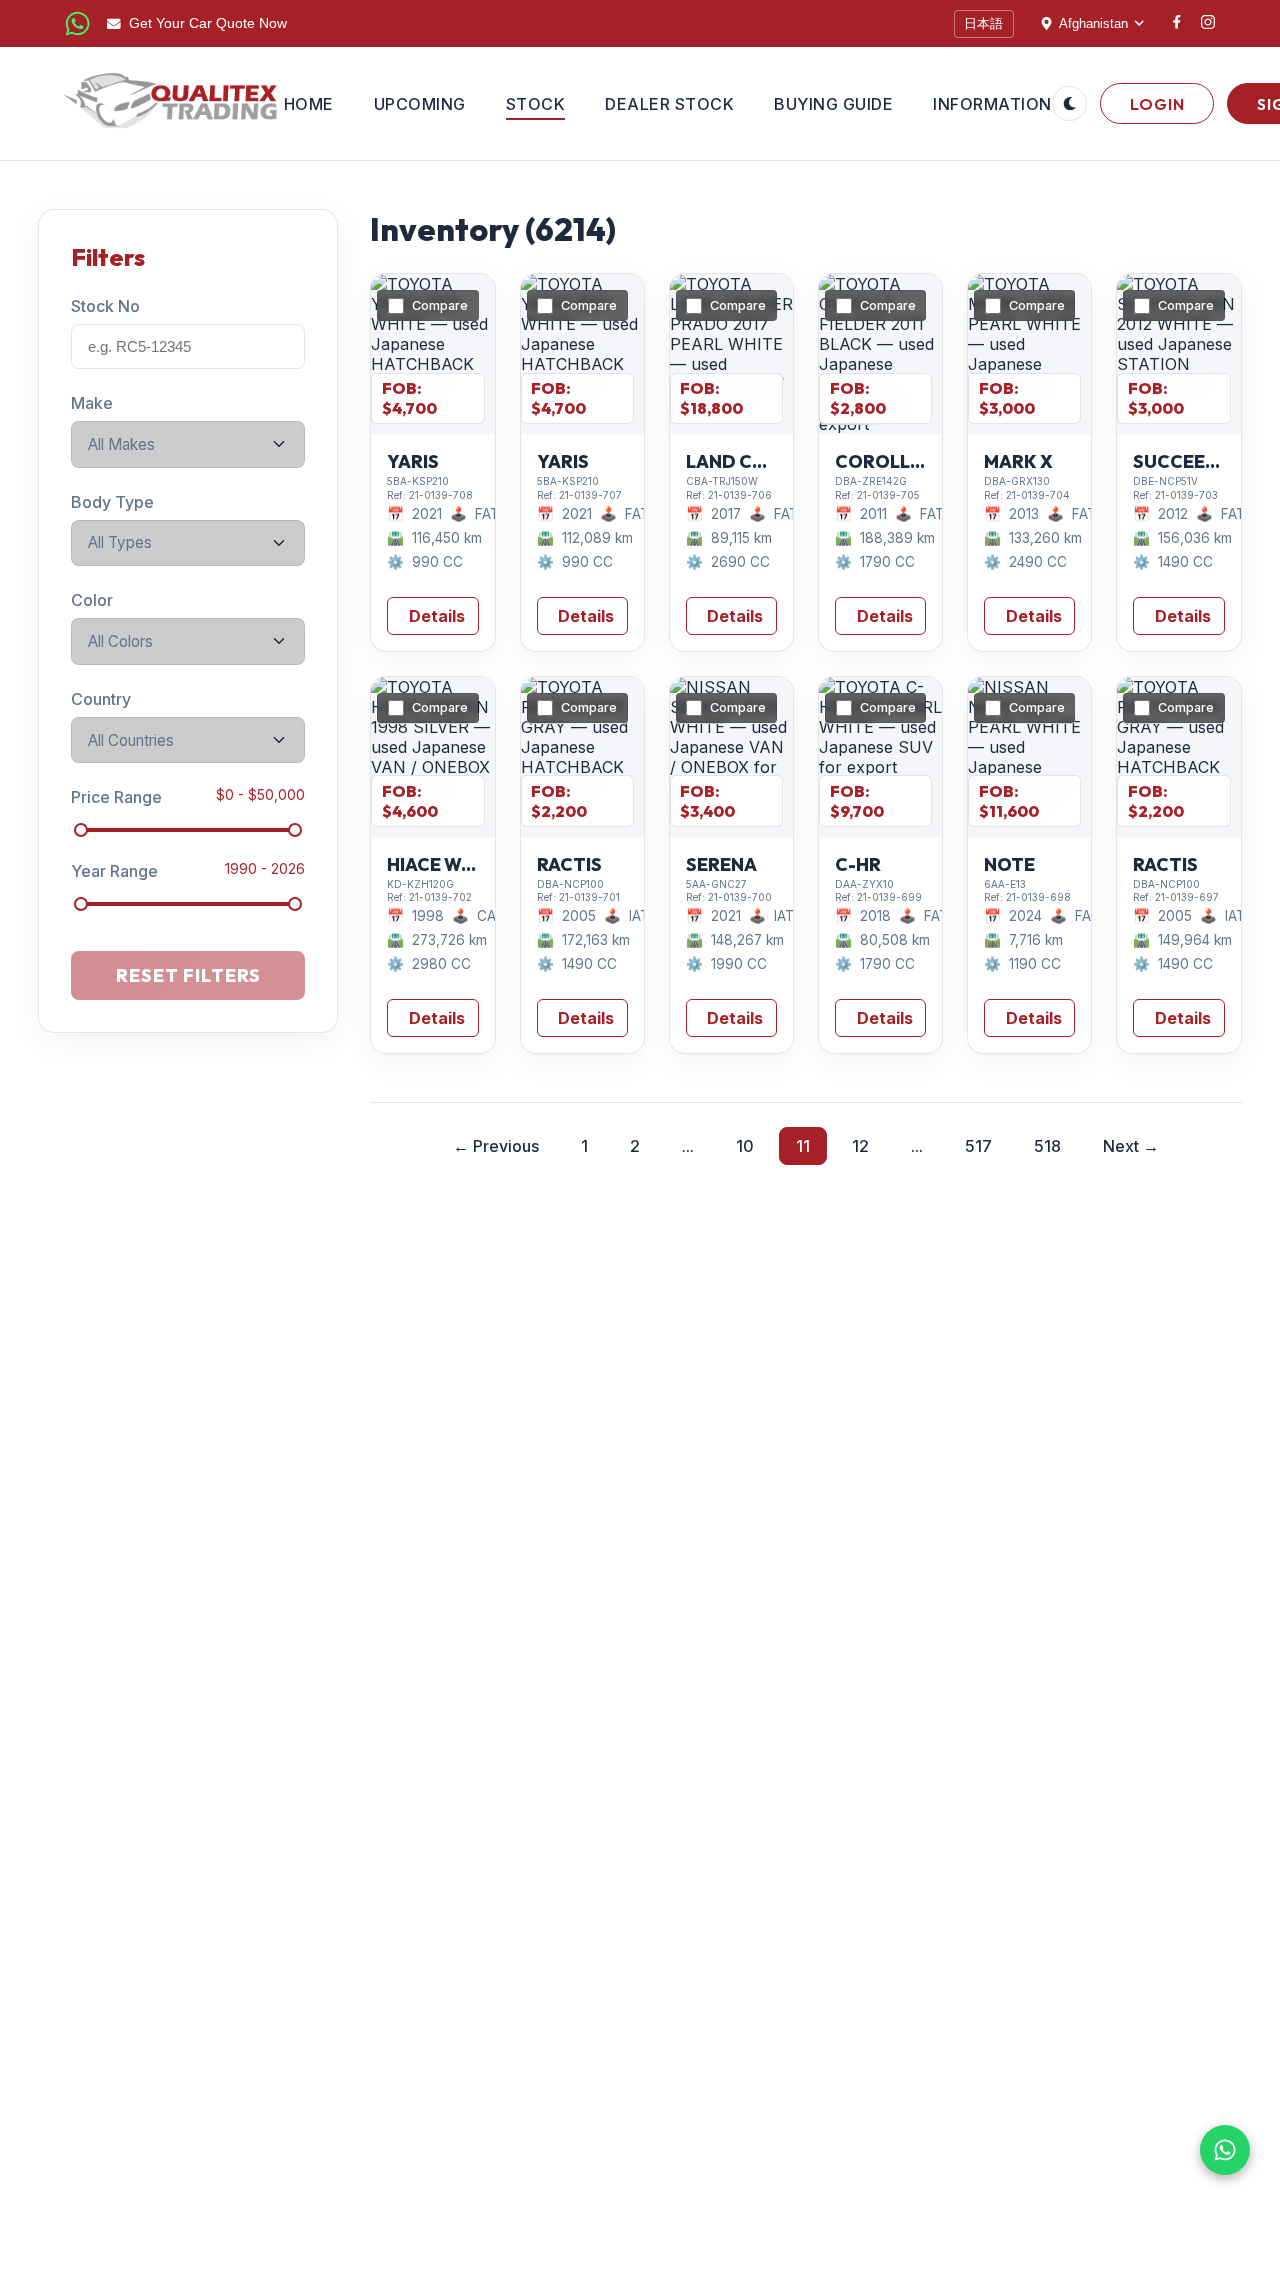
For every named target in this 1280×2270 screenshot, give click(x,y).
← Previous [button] (496, 1146)
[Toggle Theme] (1069, 103)
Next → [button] (1131, 1146)
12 (860, 1146)
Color (92, 600)
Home (309, 104)
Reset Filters (188, 975)
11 (803, 1146)
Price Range (116, 797)
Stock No (105, 306)
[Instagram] (1208, 24)
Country (101, 699)
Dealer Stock (669, 104)
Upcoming (420, 104)
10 (745, 1146)
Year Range (114, 871)
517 (978, 1146)
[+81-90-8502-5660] (77, 23)
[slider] (81, 830)
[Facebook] (1177, 23)
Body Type (112, 501)
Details (437, 616)
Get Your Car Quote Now (208, 23)
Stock (536, 104)
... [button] (688, 1146)
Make (92, 403)
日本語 (983, 23)
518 (1047, 1146)
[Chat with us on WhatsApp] (1225, 2150)
